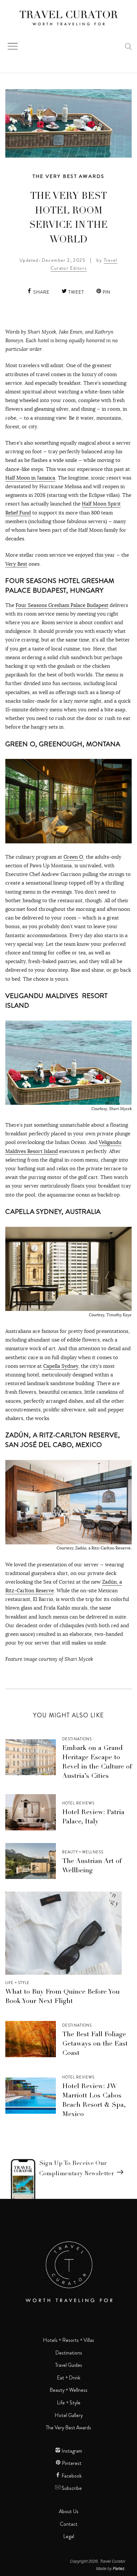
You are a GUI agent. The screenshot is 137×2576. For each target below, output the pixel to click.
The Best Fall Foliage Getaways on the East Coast (95, 2044)
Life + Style (17, 1983)
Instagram (71, 2451)
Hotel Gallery (69, 2415)
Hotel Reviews (78, 1803)
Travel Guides (69, 2365)
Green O (73, 857)
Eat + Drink (69, 2378)
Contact (69, 2524)
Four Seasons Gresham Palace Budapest (62, 605)
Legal (69, 2536)
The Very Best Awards (69, 176)
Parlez (119, 2568)
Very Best (16, 564)
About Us (69, 2511)
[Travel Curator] (68, 19)
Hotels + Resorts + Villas (68, 2340)
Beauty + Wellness (83, 1852)
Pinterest (71, 2463)
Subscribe (71, 2488)
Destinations (77, 1739)
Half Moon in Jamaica (30, 478)
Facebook (71, 2476)
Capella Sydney (61, 1366)
